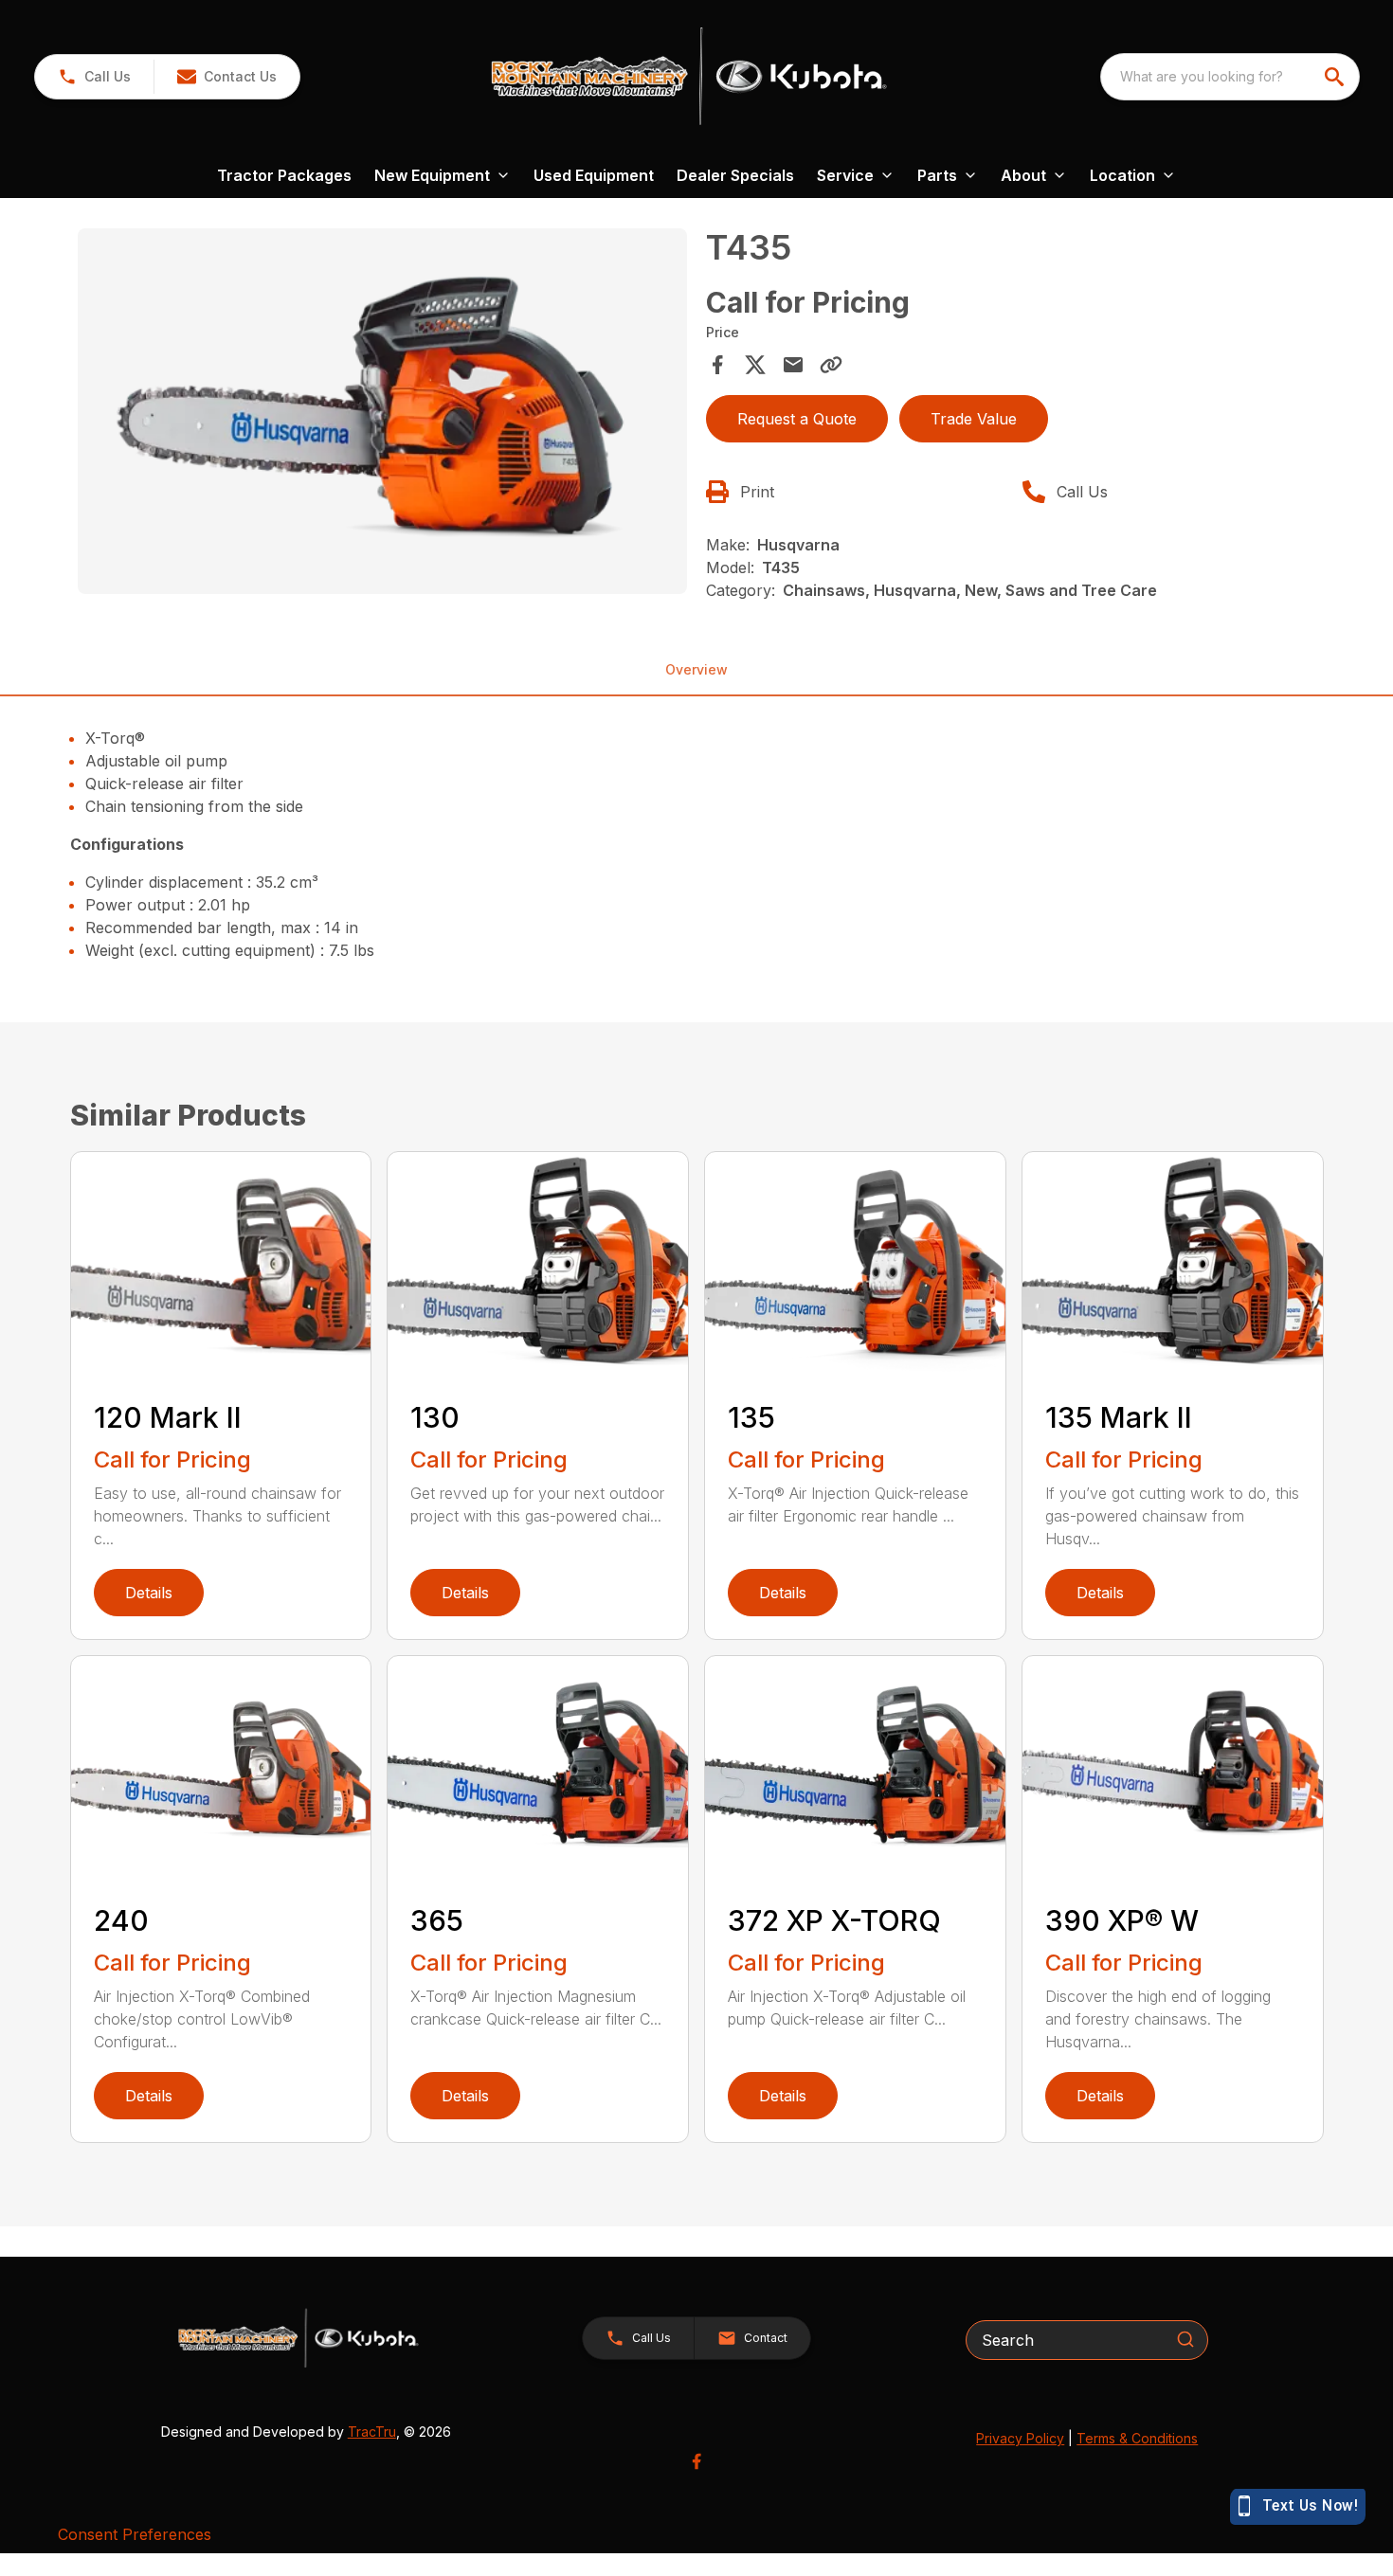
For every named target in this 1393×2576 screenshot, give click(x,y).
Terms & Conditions (1137, 2438)
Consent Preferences (135, 2534)
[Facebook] (696, 2461)
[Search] (1185, 2339)
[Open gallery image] (383, 411)
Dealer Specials (735, 175)
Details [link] (149, 1593)
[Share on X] (755, 365)
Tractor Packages (284, 175)
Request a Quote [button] (797, 419)
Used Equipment (594, 175)
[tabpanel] (383, 414)
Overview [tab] (696, 669)
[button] (94, 77)
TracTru (372, 2432)
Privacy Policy (1020, 2438)
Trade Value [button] (974, 419)
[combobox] (1230, 77)
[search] (1336, 77)
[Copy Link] (831, 365)
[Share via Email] (793, 365)
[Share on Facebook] (717, 365)
